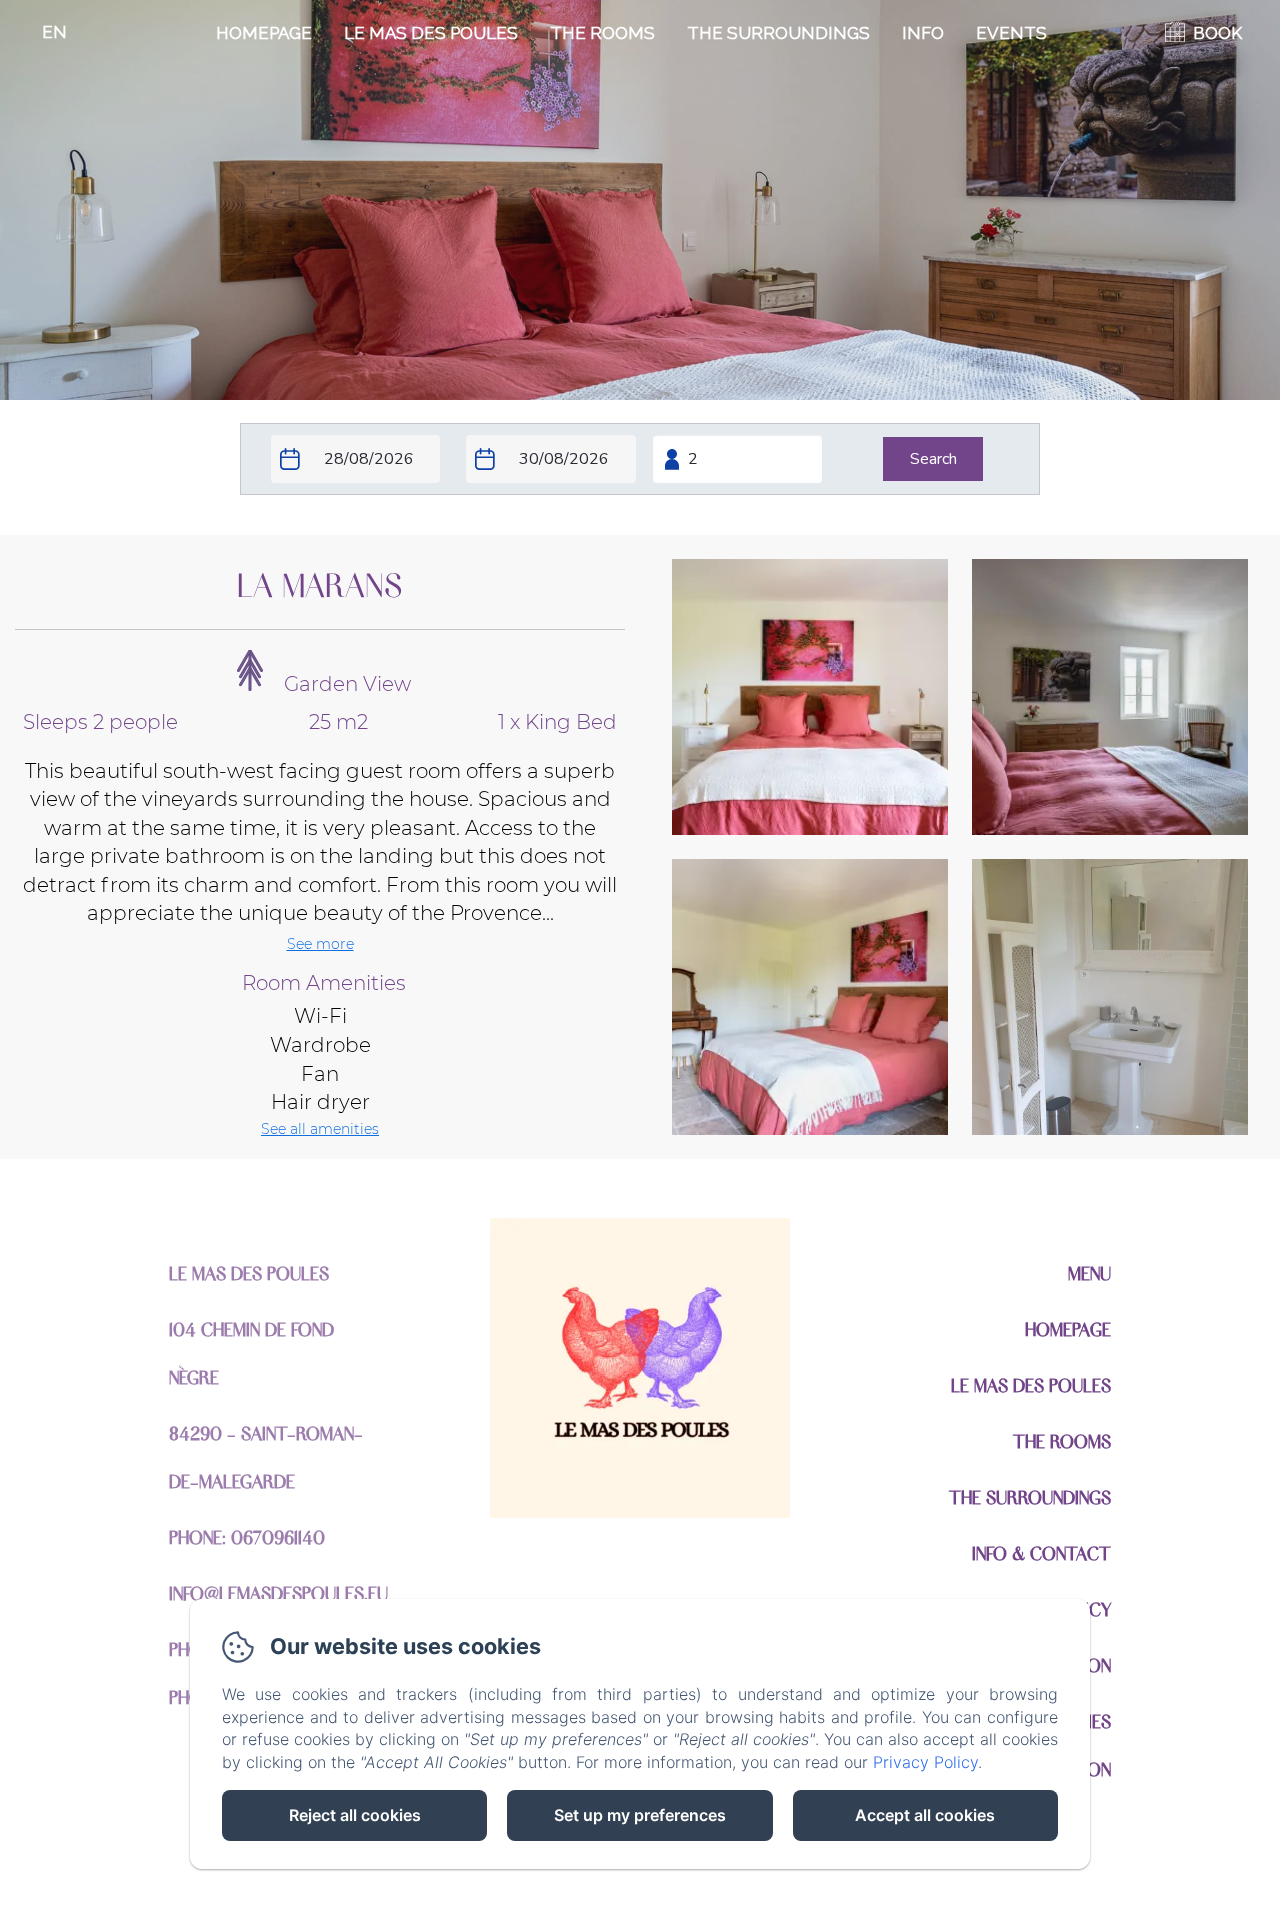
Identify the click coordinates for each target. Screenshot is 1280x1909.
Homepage (264, 33)
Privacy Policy (925, 1762)
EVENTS (1011, 33)
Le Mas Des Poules (431, 33)
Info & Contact (1041, 1552)
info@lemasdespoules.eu (278, 1592)
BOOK (1217, 33)
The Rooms (602, 33)
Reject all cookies (355, 1815)
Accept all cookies (925, 1815)
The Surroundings (778, 33)
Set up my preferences (640, 1815)
